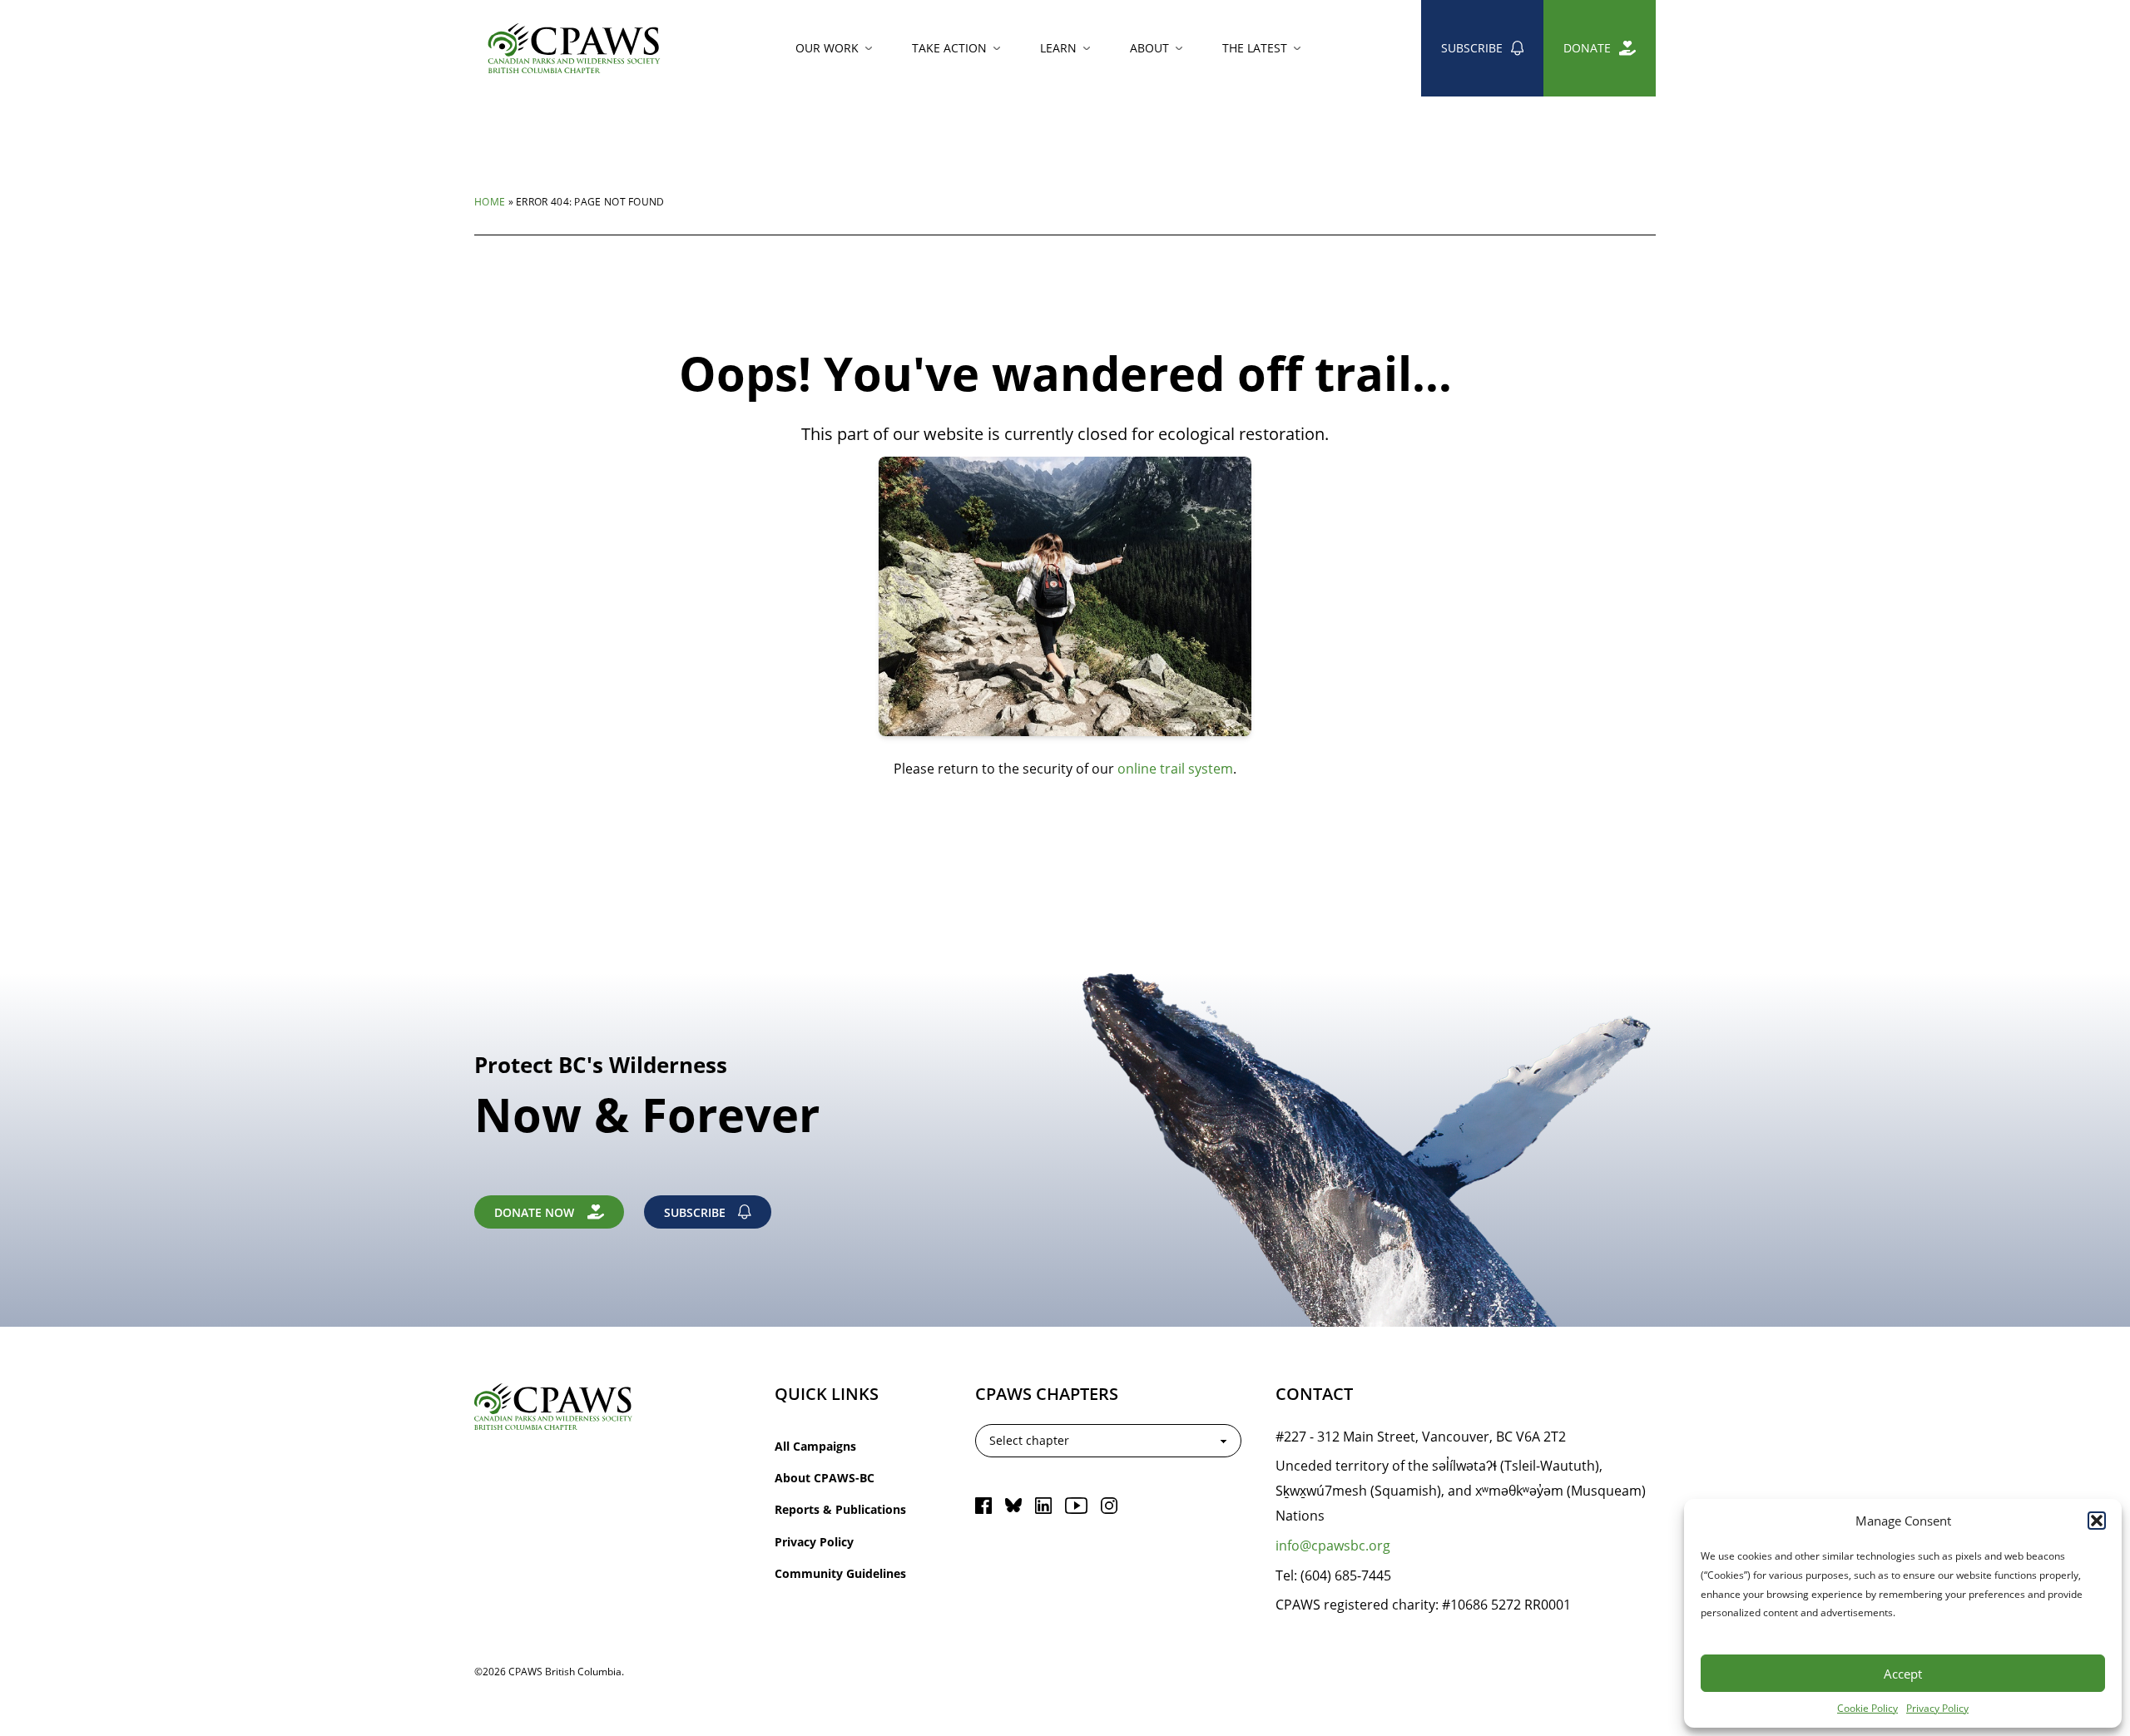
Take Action (949, 48)
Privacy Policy (1937, 1708)
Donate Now (534, 1212)
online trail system (1175, 768)
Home (490, 201)
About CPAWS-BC (825, 1478)
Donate (1587, 48)
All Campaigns (815, 1446)
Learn (1058, 48)
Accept (1903, 1674)
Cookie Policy (1867, 1708)
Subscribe (1472, 48)
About (1149, 48)
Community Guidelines (840, 1573)
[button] (2097, 1521)
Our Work (827, 48)
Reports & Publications (840, 1509)
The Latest (1255, 48)
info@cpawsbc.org (1333, 1545)
